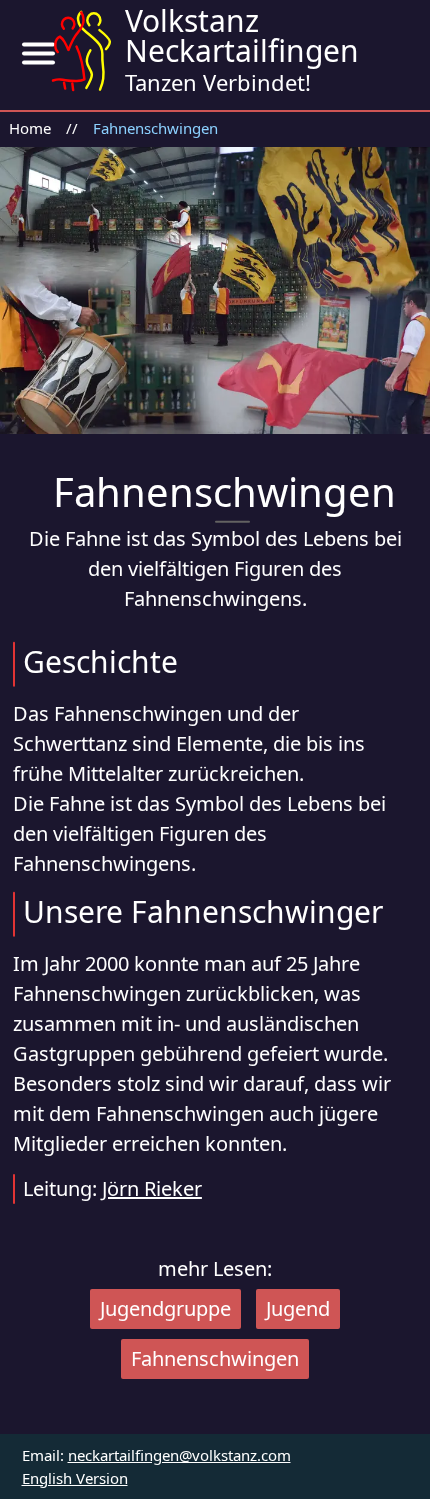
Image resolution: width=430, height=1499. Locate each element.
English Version (75, 1478)
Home (30, 128)
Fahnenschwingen (155, 128)
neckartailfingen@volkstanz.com (179, 1455)
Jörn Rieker (152, 1188)
